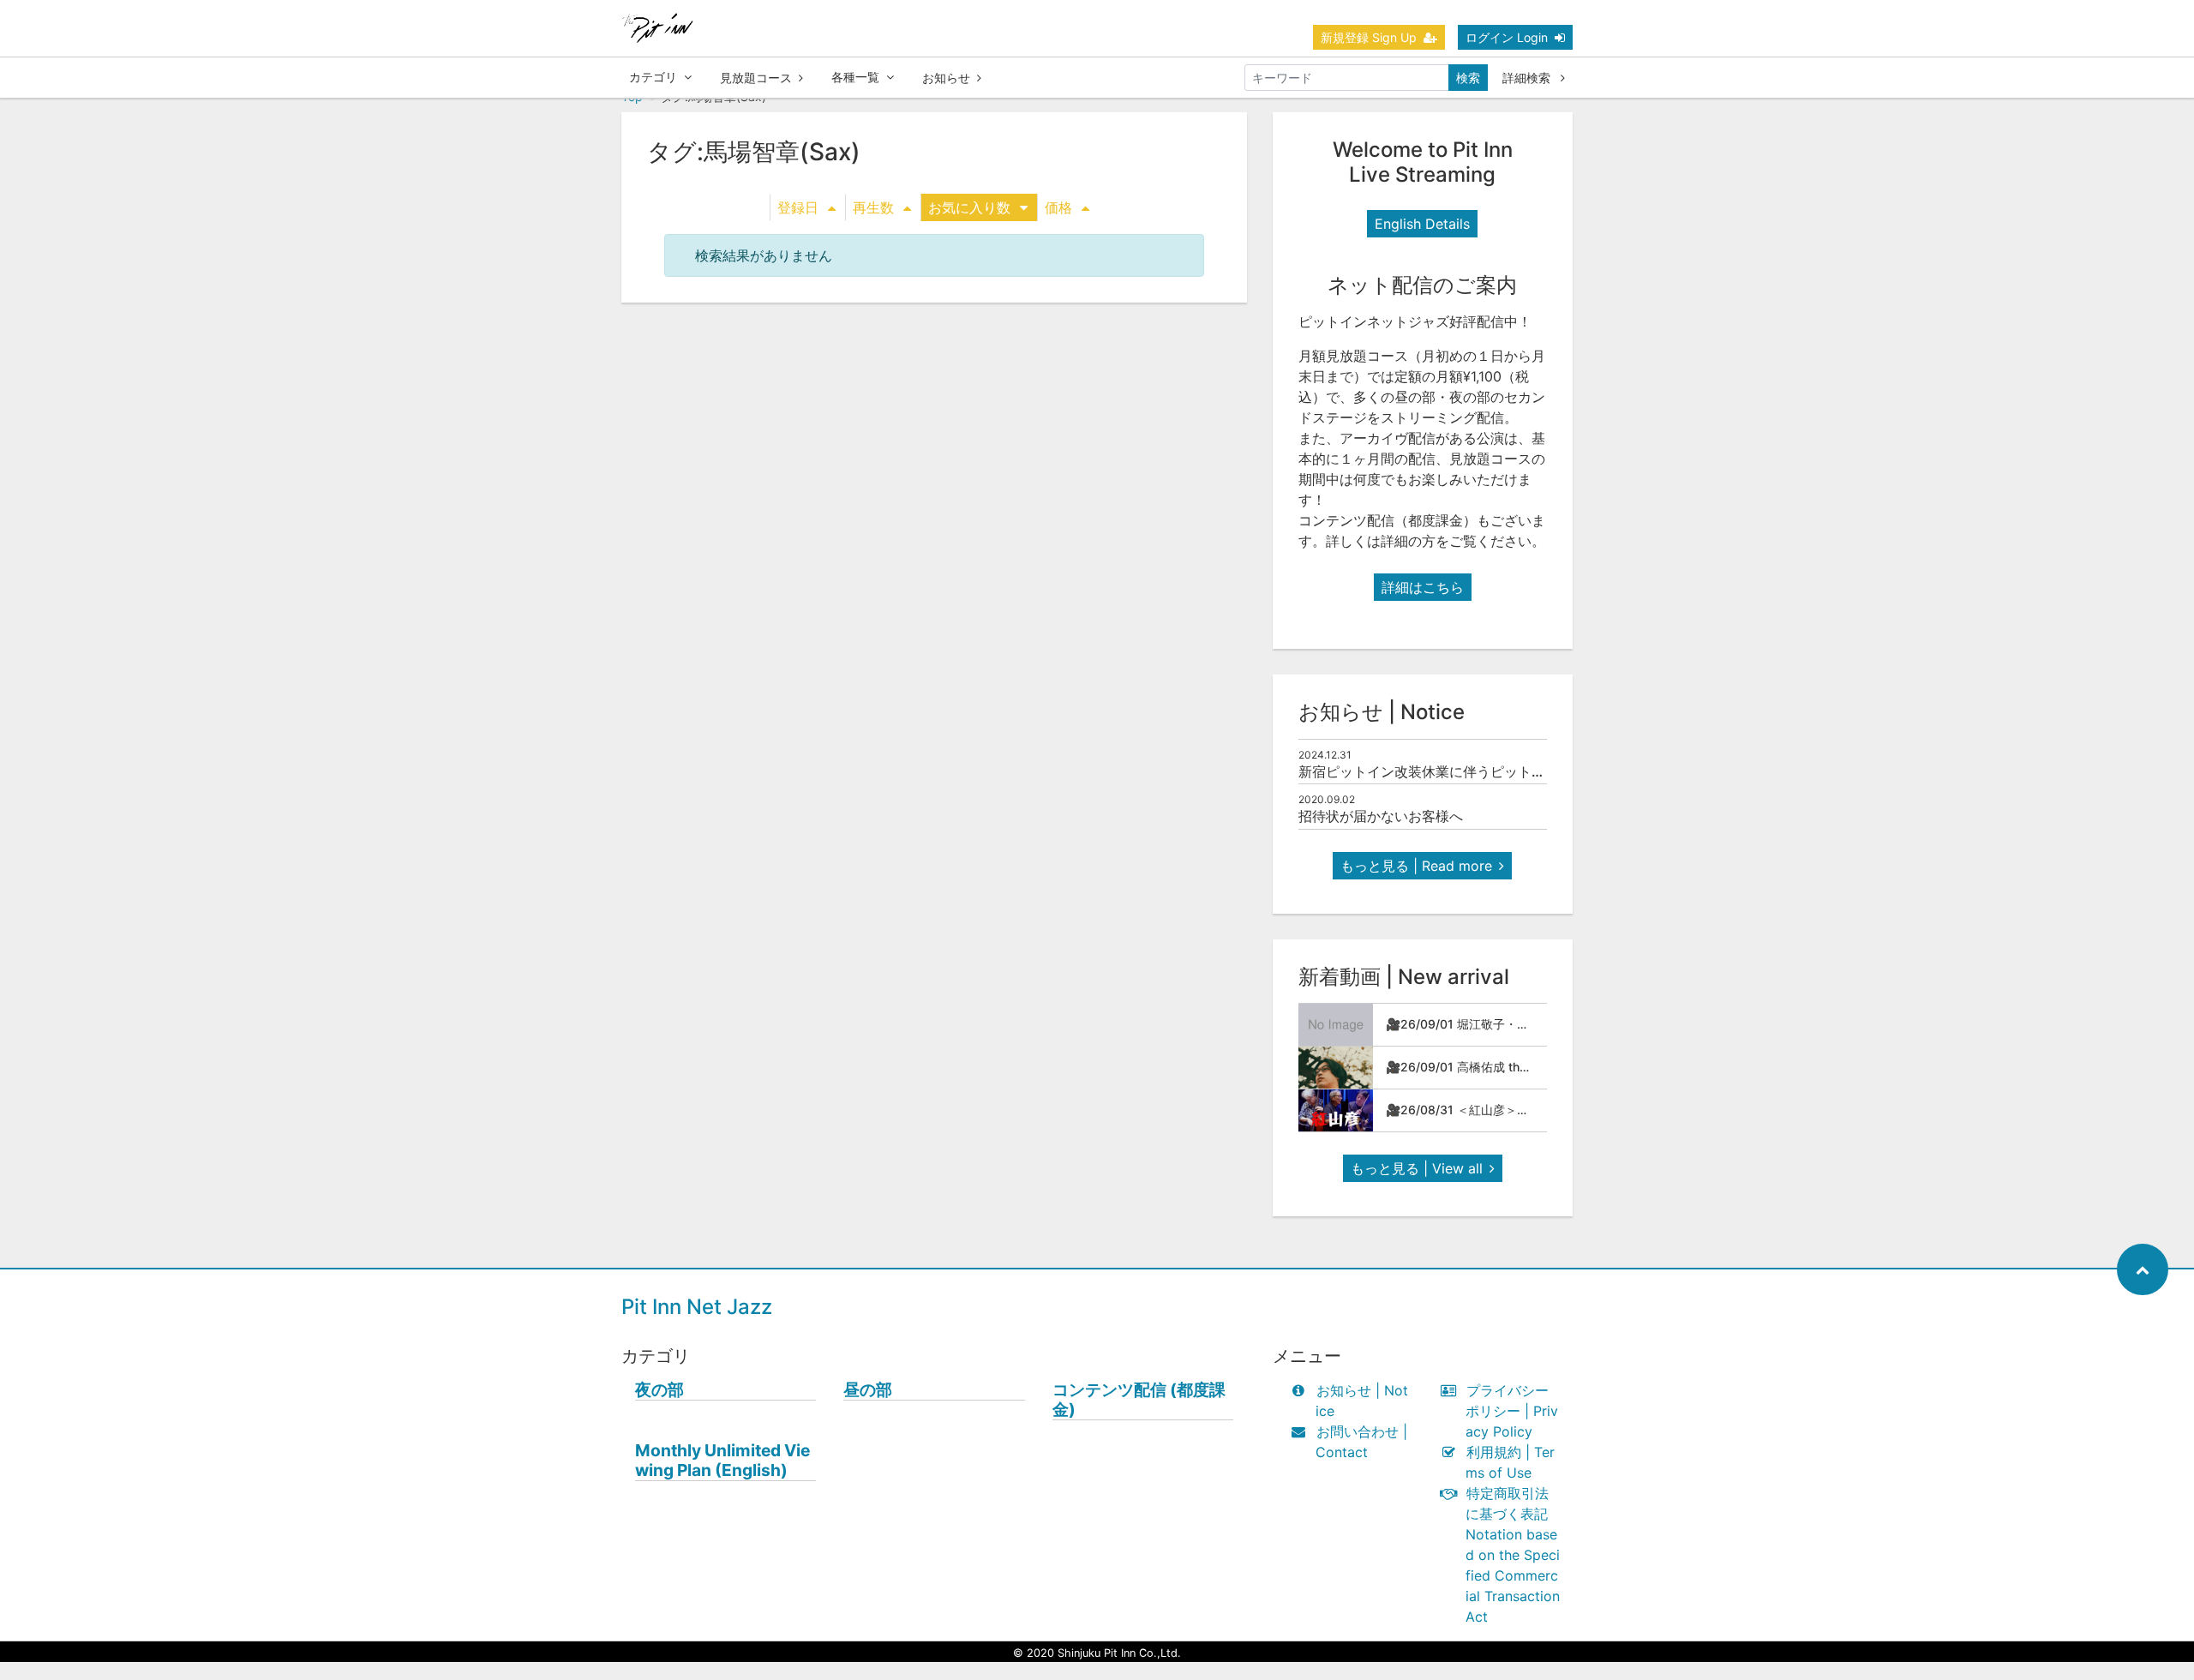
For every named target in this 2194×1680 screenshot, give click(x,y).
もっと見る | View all (1417, 1168)
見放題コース (756, 78)
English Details (1422, 224)
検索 (1468, 78)
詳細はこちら (1423, 587)
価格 (1058, 207)
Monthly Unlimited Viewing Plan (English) (722, 1461)
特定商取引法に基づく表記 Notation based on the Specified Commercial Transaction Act (1513, 1555)
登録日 (798, 207)
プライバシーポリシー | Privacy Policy (1512, 1411)
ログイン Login (1507, 37)
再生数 (873, 207)
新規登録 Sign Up (1369, 37)
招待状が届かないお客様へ (1381, 816)
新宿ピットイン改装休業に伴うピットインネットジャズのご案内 (1497, 771)
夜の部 (659, 1390)
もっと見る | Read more (1416, 866)
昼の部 (868, 1390)
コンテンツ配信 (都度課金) (1139, 1400)
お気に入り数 (969, 207)
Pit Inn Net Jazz (697, 1307)
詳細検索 (1528, 78)
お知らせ (946, 78)
